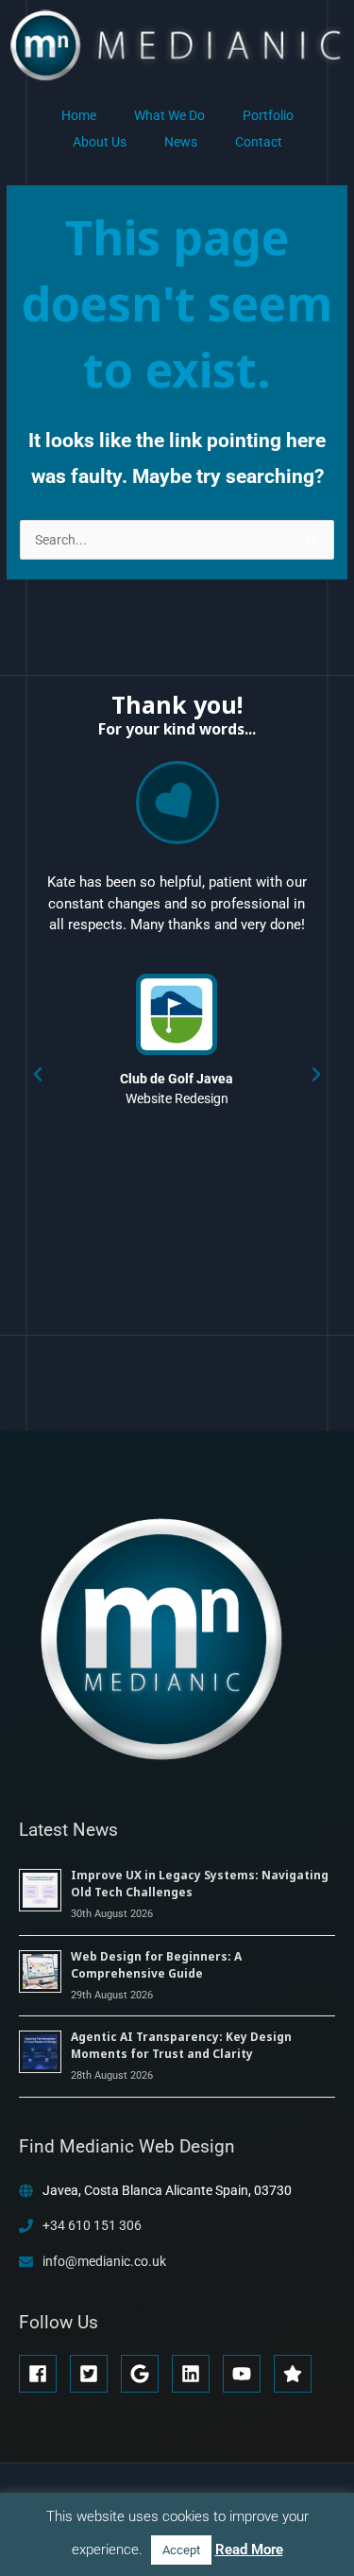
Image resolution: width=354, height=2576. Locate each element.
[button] (38, 1075)
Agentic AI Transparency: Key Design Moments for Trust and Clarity (181, 2045)
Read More (249, 2550)
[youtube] (247, 2374)
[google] (145, 2374)
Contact (259, 142)
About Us (100, 142)
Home (79, 115)
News (181, 142)
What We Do (169, 115)
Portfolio (268, 115)
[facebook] (43, 2374)
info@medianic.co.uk (104, 2261)
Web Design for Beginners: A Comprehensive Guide (156, 1965)
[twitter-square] (94, 2374)
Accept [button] (181, 2550)
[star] (295, 2374)
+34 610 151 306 (92, 2225)
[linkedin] (196, 2374)
